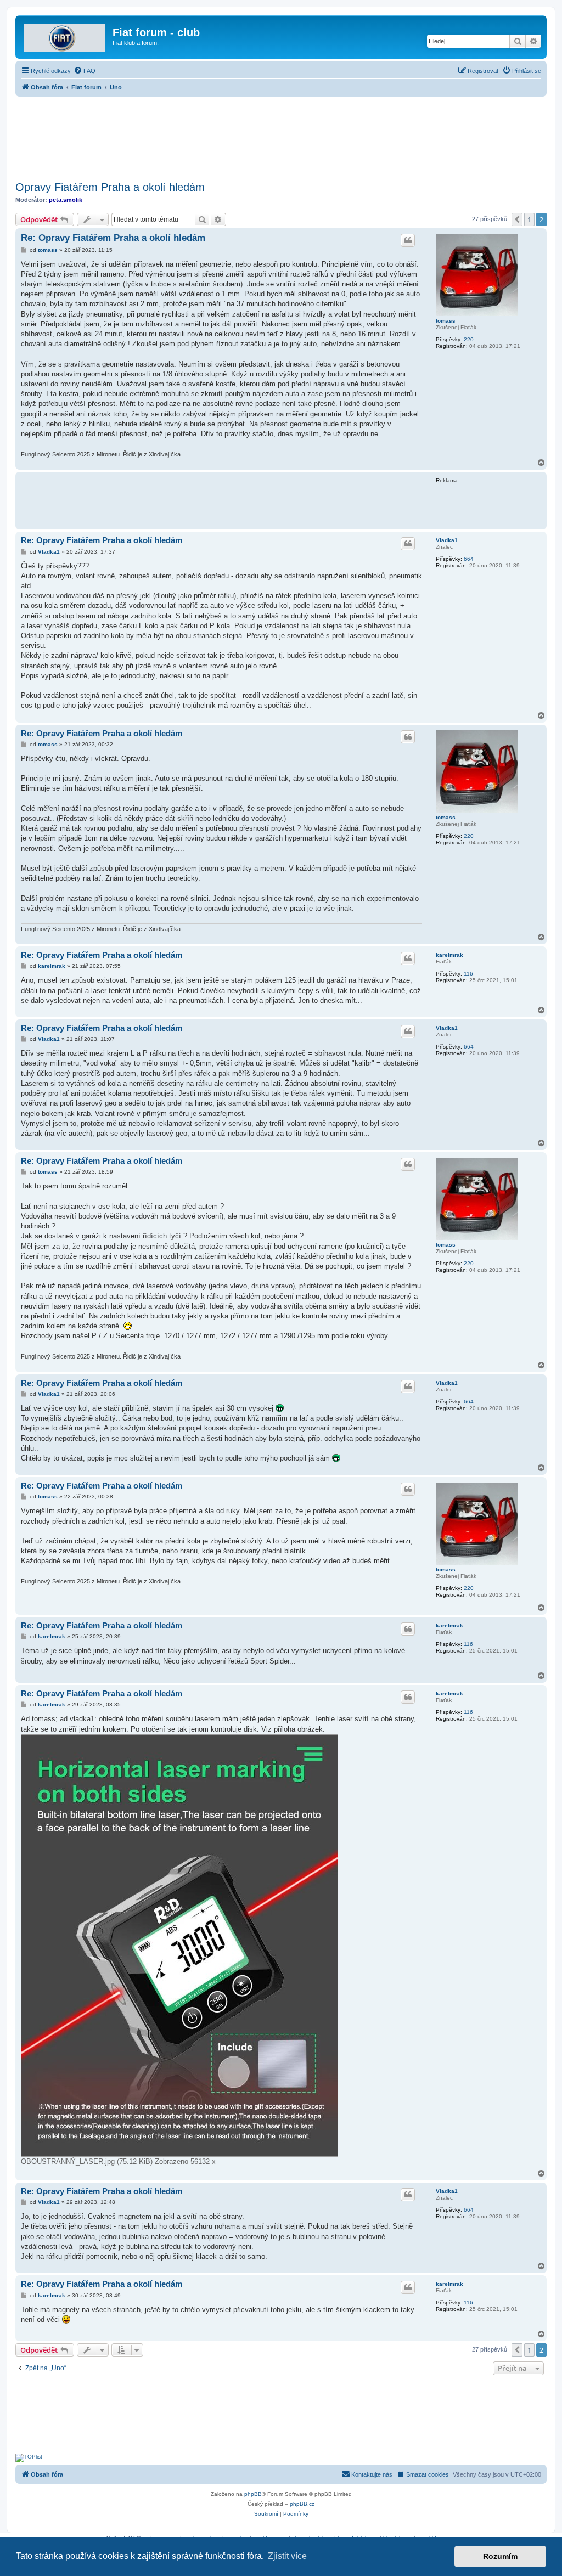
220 (469, 339)
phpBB (253, 2494)
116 (468, 974)
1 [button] (529, 219)
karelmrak (449, 955)
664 (469, 559)
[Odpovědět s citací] (408, 240)
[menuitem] (85, 71)
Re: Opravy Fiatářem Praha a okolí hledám (113, 238)
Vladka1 (447, 540)
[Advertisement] (281, 136)
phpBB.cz (302, 2504)
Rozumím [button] (500, 2556)
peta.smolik (66, 200)
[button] (517, 219)
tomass (446, 321)
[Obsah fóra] (65, 36)
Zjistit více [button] (287, 2556)
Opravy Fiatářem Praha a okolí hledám (110, 187)
